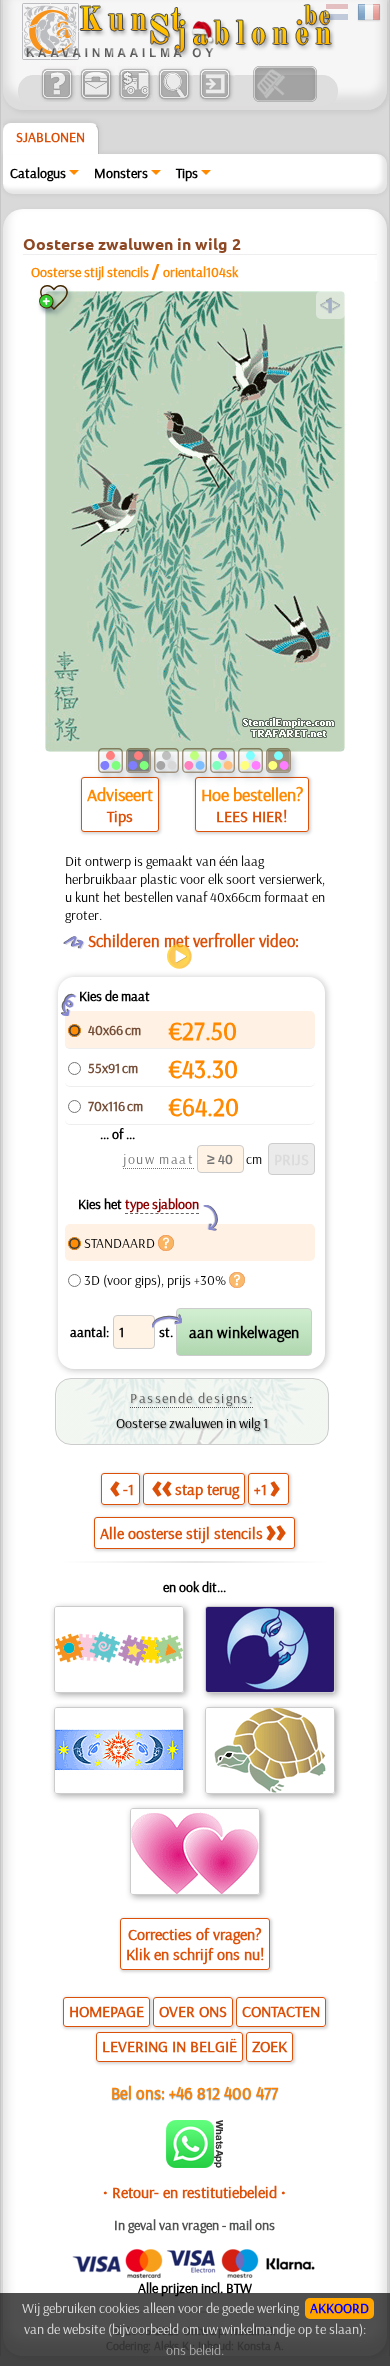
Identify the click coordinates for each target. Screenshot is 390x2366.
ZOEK (269, 2046)
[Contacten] (95, 97)
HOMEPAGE (106, 2011)
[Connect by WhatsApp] (194, 2163)
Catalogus (38, 173)
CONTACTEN (281, 2011)
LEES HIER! (251, 816)
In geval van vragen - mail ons (194, 2225)
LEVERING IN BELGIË (169, 2046)
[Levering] (134, 97)
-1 (128, 1489)
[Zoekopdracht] (173, 97)
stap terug (207, 1489)
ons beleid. (195, 2350)
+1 (260, 1489)
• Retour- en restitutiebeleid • (194, 2192)
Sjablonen (50, 137)
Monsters (121, 173)
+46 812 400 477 (223, 2092)
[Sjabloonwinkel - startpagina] (177, 55)
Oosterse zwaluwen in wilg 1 (192, 1423)
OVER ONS (193, 2011)
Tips (187, 173)
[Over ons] (56, 97)
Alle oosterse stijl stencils (181, 1533)
